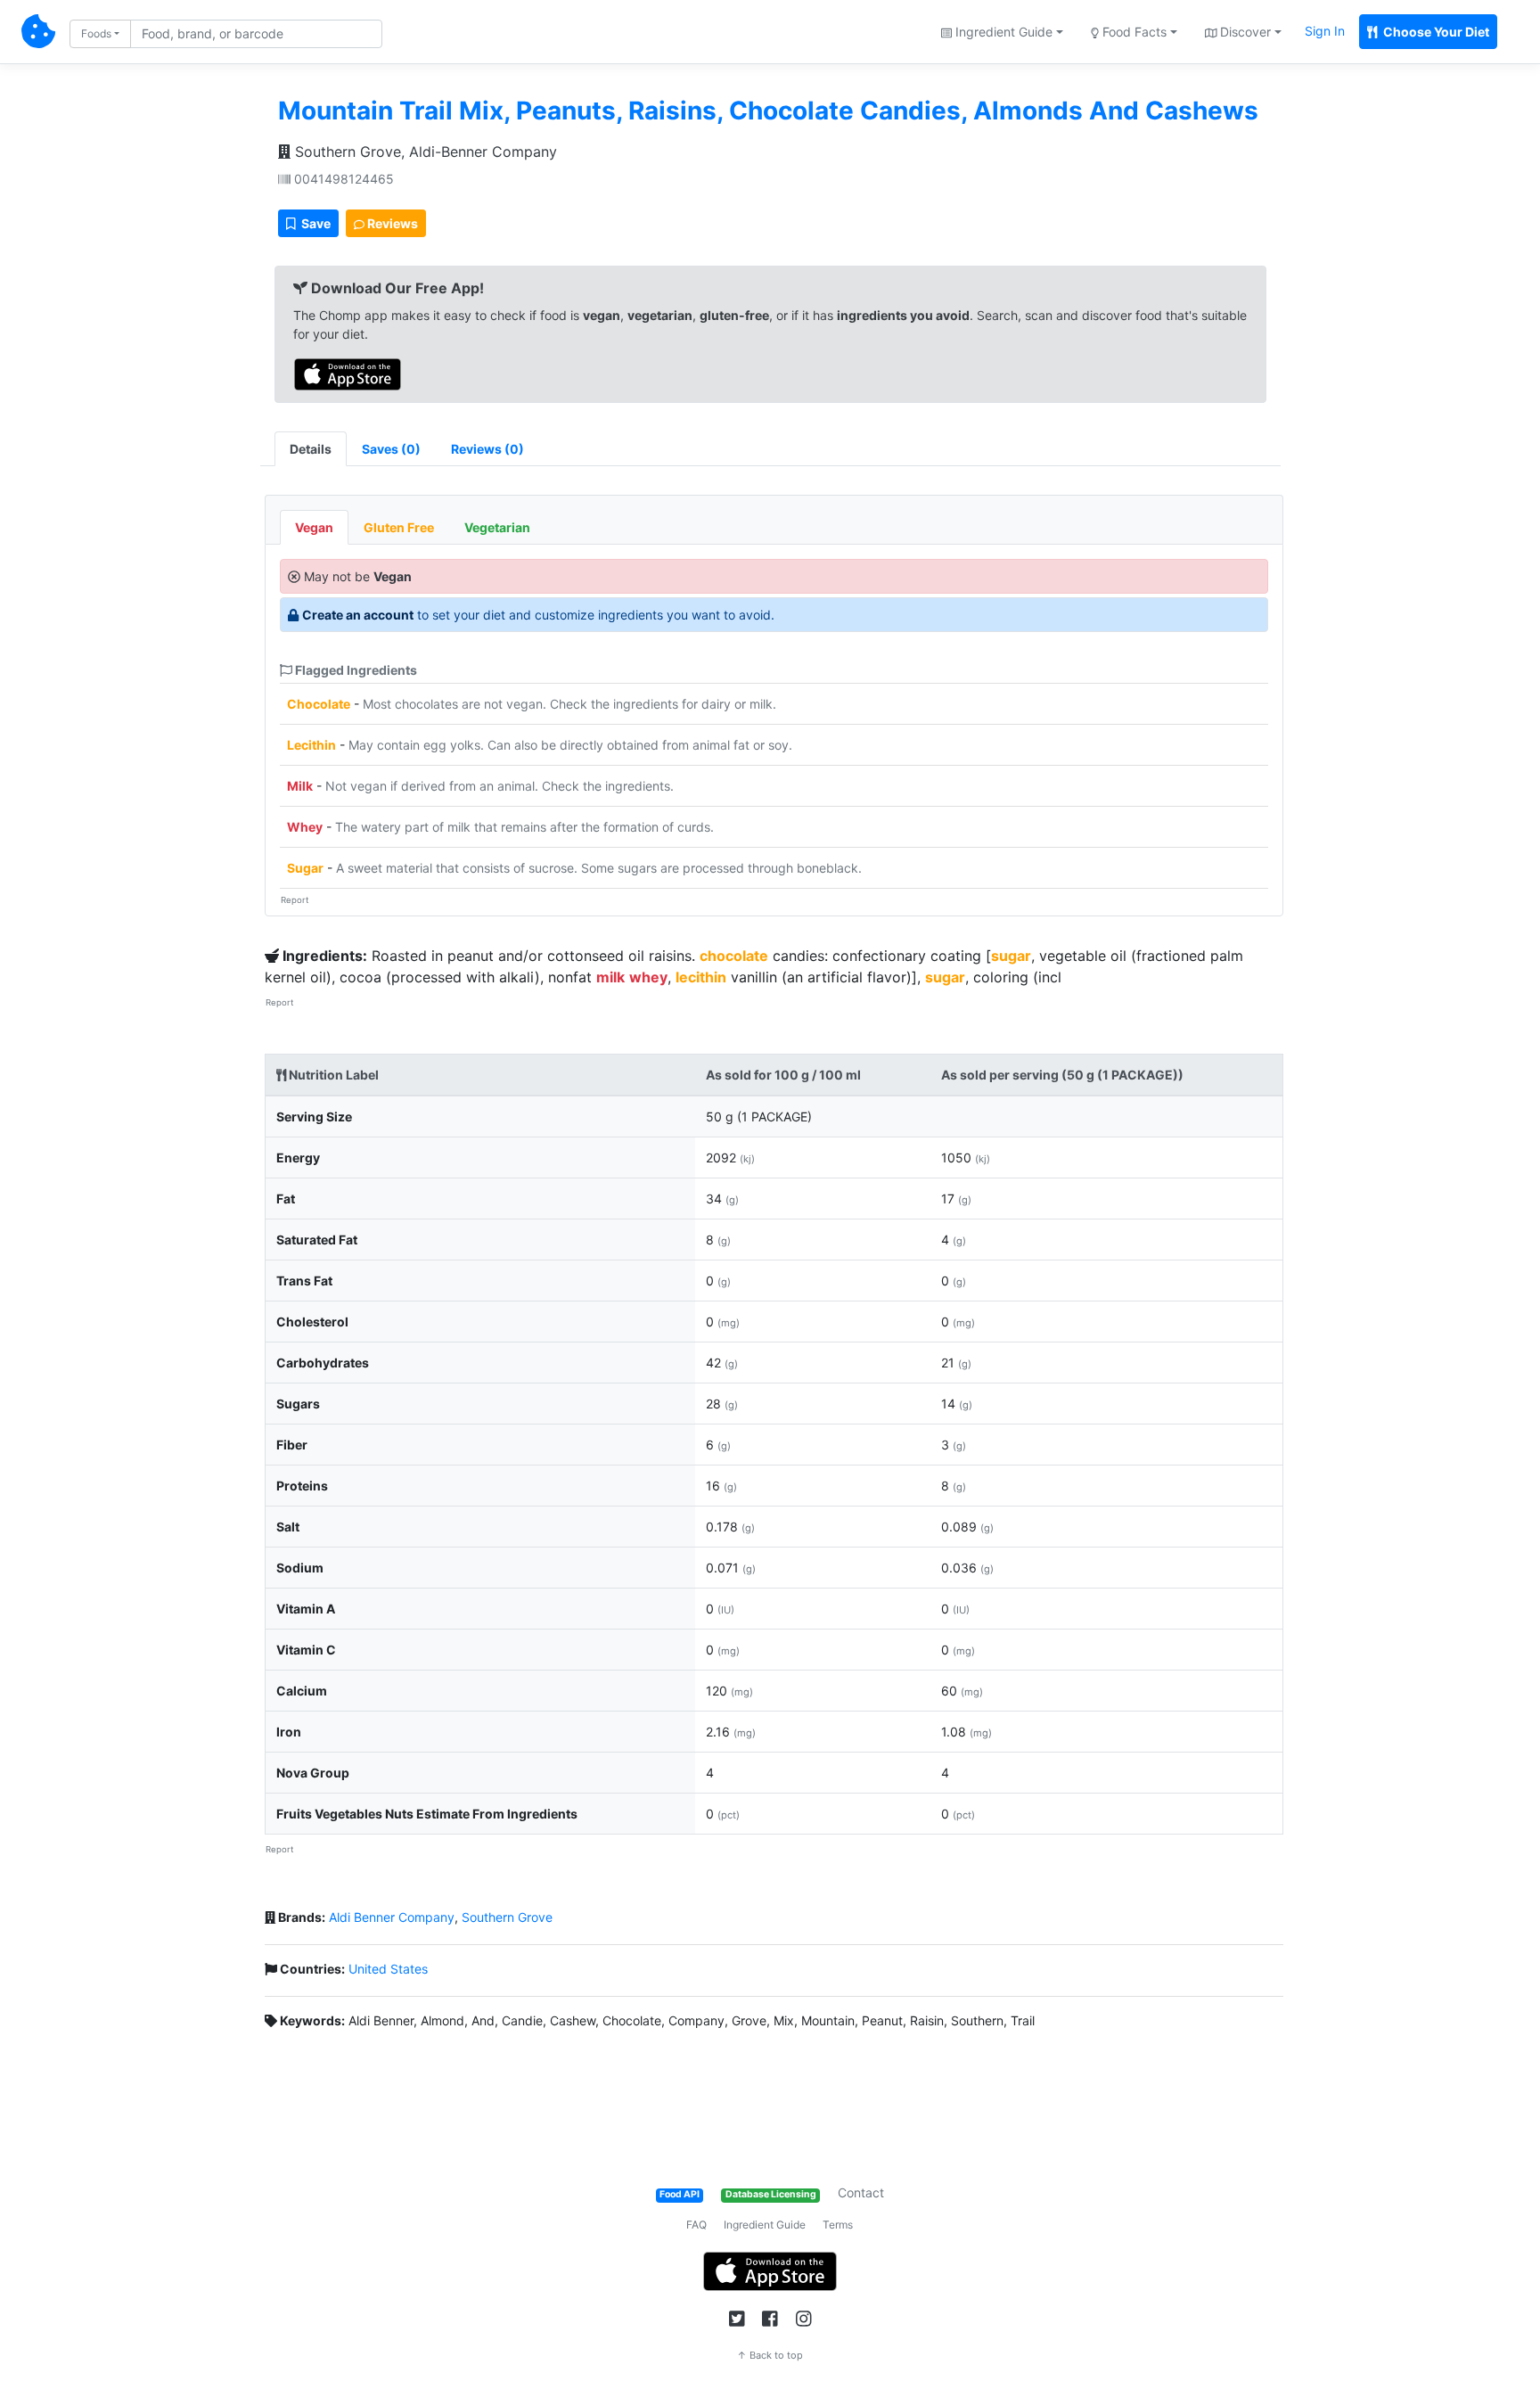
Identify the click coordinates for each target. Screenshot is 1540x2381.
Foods (96, 33)
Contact (861, 2192)
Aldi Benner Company (392, 1917)
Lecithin (311, 745)
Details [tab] (311, 449)
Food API (680, 2194)
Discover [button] (1244, 32)
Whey (305, 827)
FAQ (696, 2225)
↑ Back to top (770, 2355)
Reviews (391, 223)
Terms (838, 2225)
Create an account (358, 615)
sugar (1011, 956)
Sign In (1325, 31)
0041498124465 (342, 179)
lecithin (701, 977)
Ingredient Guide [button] (1002, 32)
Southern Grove (507, 1917)
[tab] (391, 449)
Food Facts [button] (1133, 32)
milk (610, 977)
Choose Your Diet (1435, 32)
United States (388, 1969)
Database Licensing (771, 2194)
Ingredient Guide (765, 2225)
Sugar (305, 868)
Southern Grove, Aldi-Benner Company (424, 152)
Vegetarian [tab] (497, 527)
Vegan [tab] (314, 527)
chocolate (734, 956)
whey (648, 977)
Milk (300, 786)
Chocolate (319, 704)
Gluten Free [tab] (399, 527)
